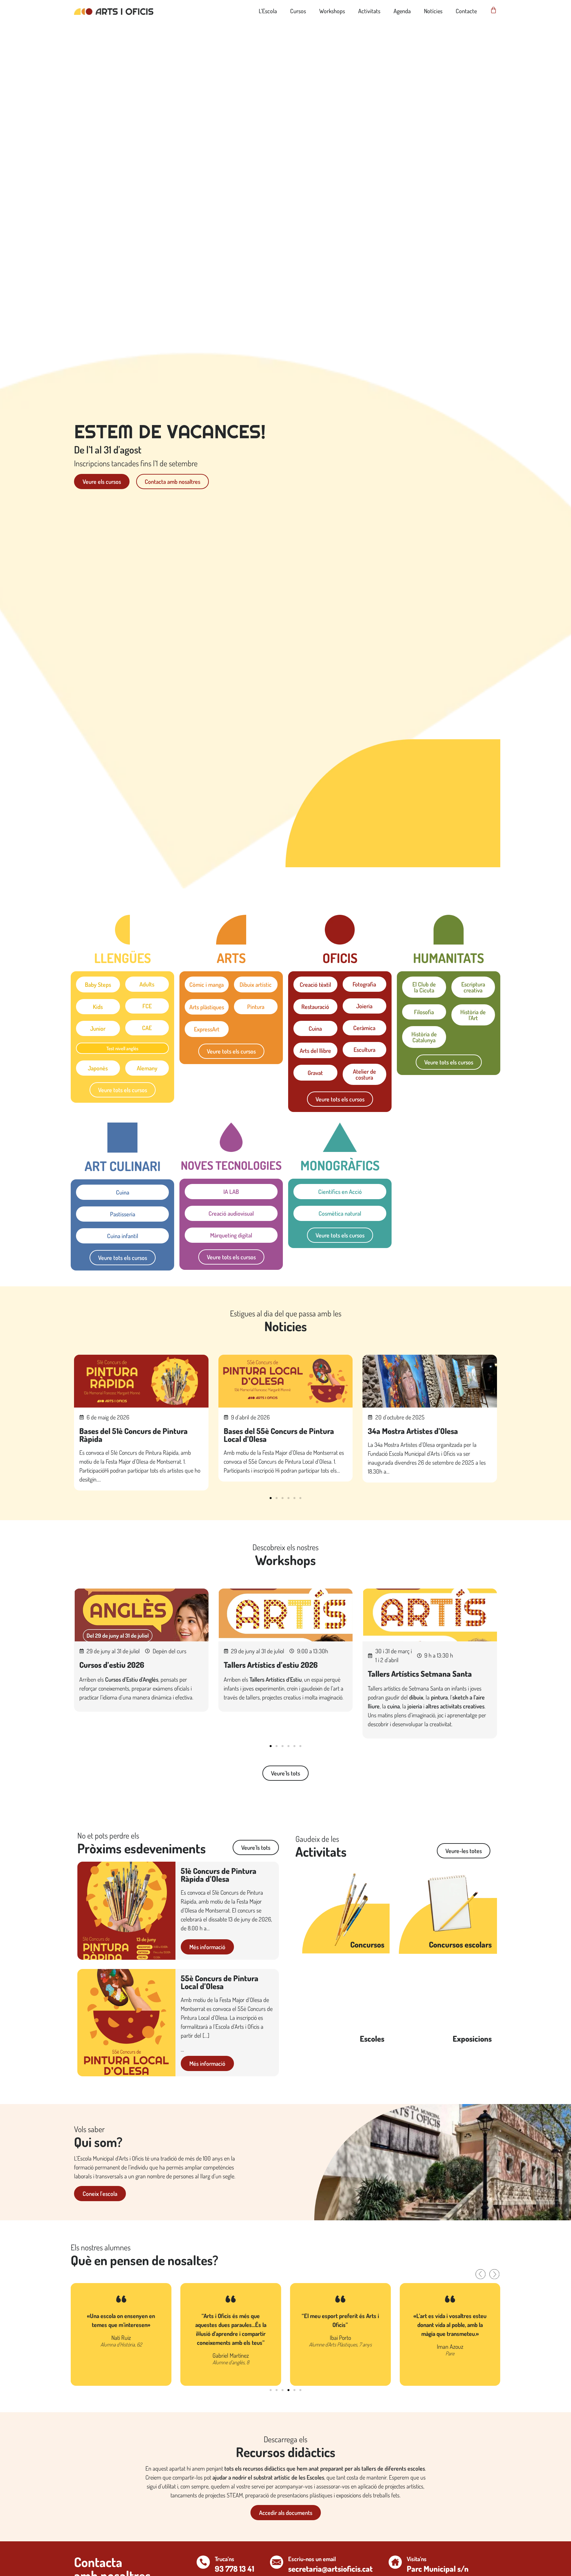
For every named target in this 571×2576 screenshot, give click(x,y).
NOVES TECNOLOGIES (231, 1165)
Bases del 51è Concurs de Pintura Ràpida (133, 1435)
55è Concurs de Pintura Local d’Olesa (220, 1982)
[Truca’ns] (203, 2562)
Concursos (367, 1944)
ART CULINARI (123, 1166)
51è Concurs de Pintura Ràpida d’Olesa (219, 1875)
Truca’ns (225, 2559)
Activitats (369, 11)
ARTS (231, 958)
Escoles (372, 2039)
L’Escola (268, 11)
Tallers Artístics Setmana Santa (420, 1674)
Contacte (466, 11)
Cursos (298, 11)
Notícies (433, 11)
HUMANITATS (449, 958)
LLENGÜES (123, 958)
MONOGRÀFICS (340, 1165)
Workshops (332, 11)
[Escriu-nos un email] (277, 2562)
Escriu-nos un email (312, 2559)
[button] (271, 1498)
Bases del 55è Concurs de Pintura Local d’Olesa (279, 1435)
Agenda (402, 11)
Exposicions (472, 2039)
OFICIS (340, 958)
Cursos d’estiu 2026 (112, 1665)
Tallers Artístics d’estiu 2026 (271, 1665)
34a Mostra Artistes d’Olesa (413, 1431)
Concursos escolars (460, 1944)
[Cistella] (494, 10)
